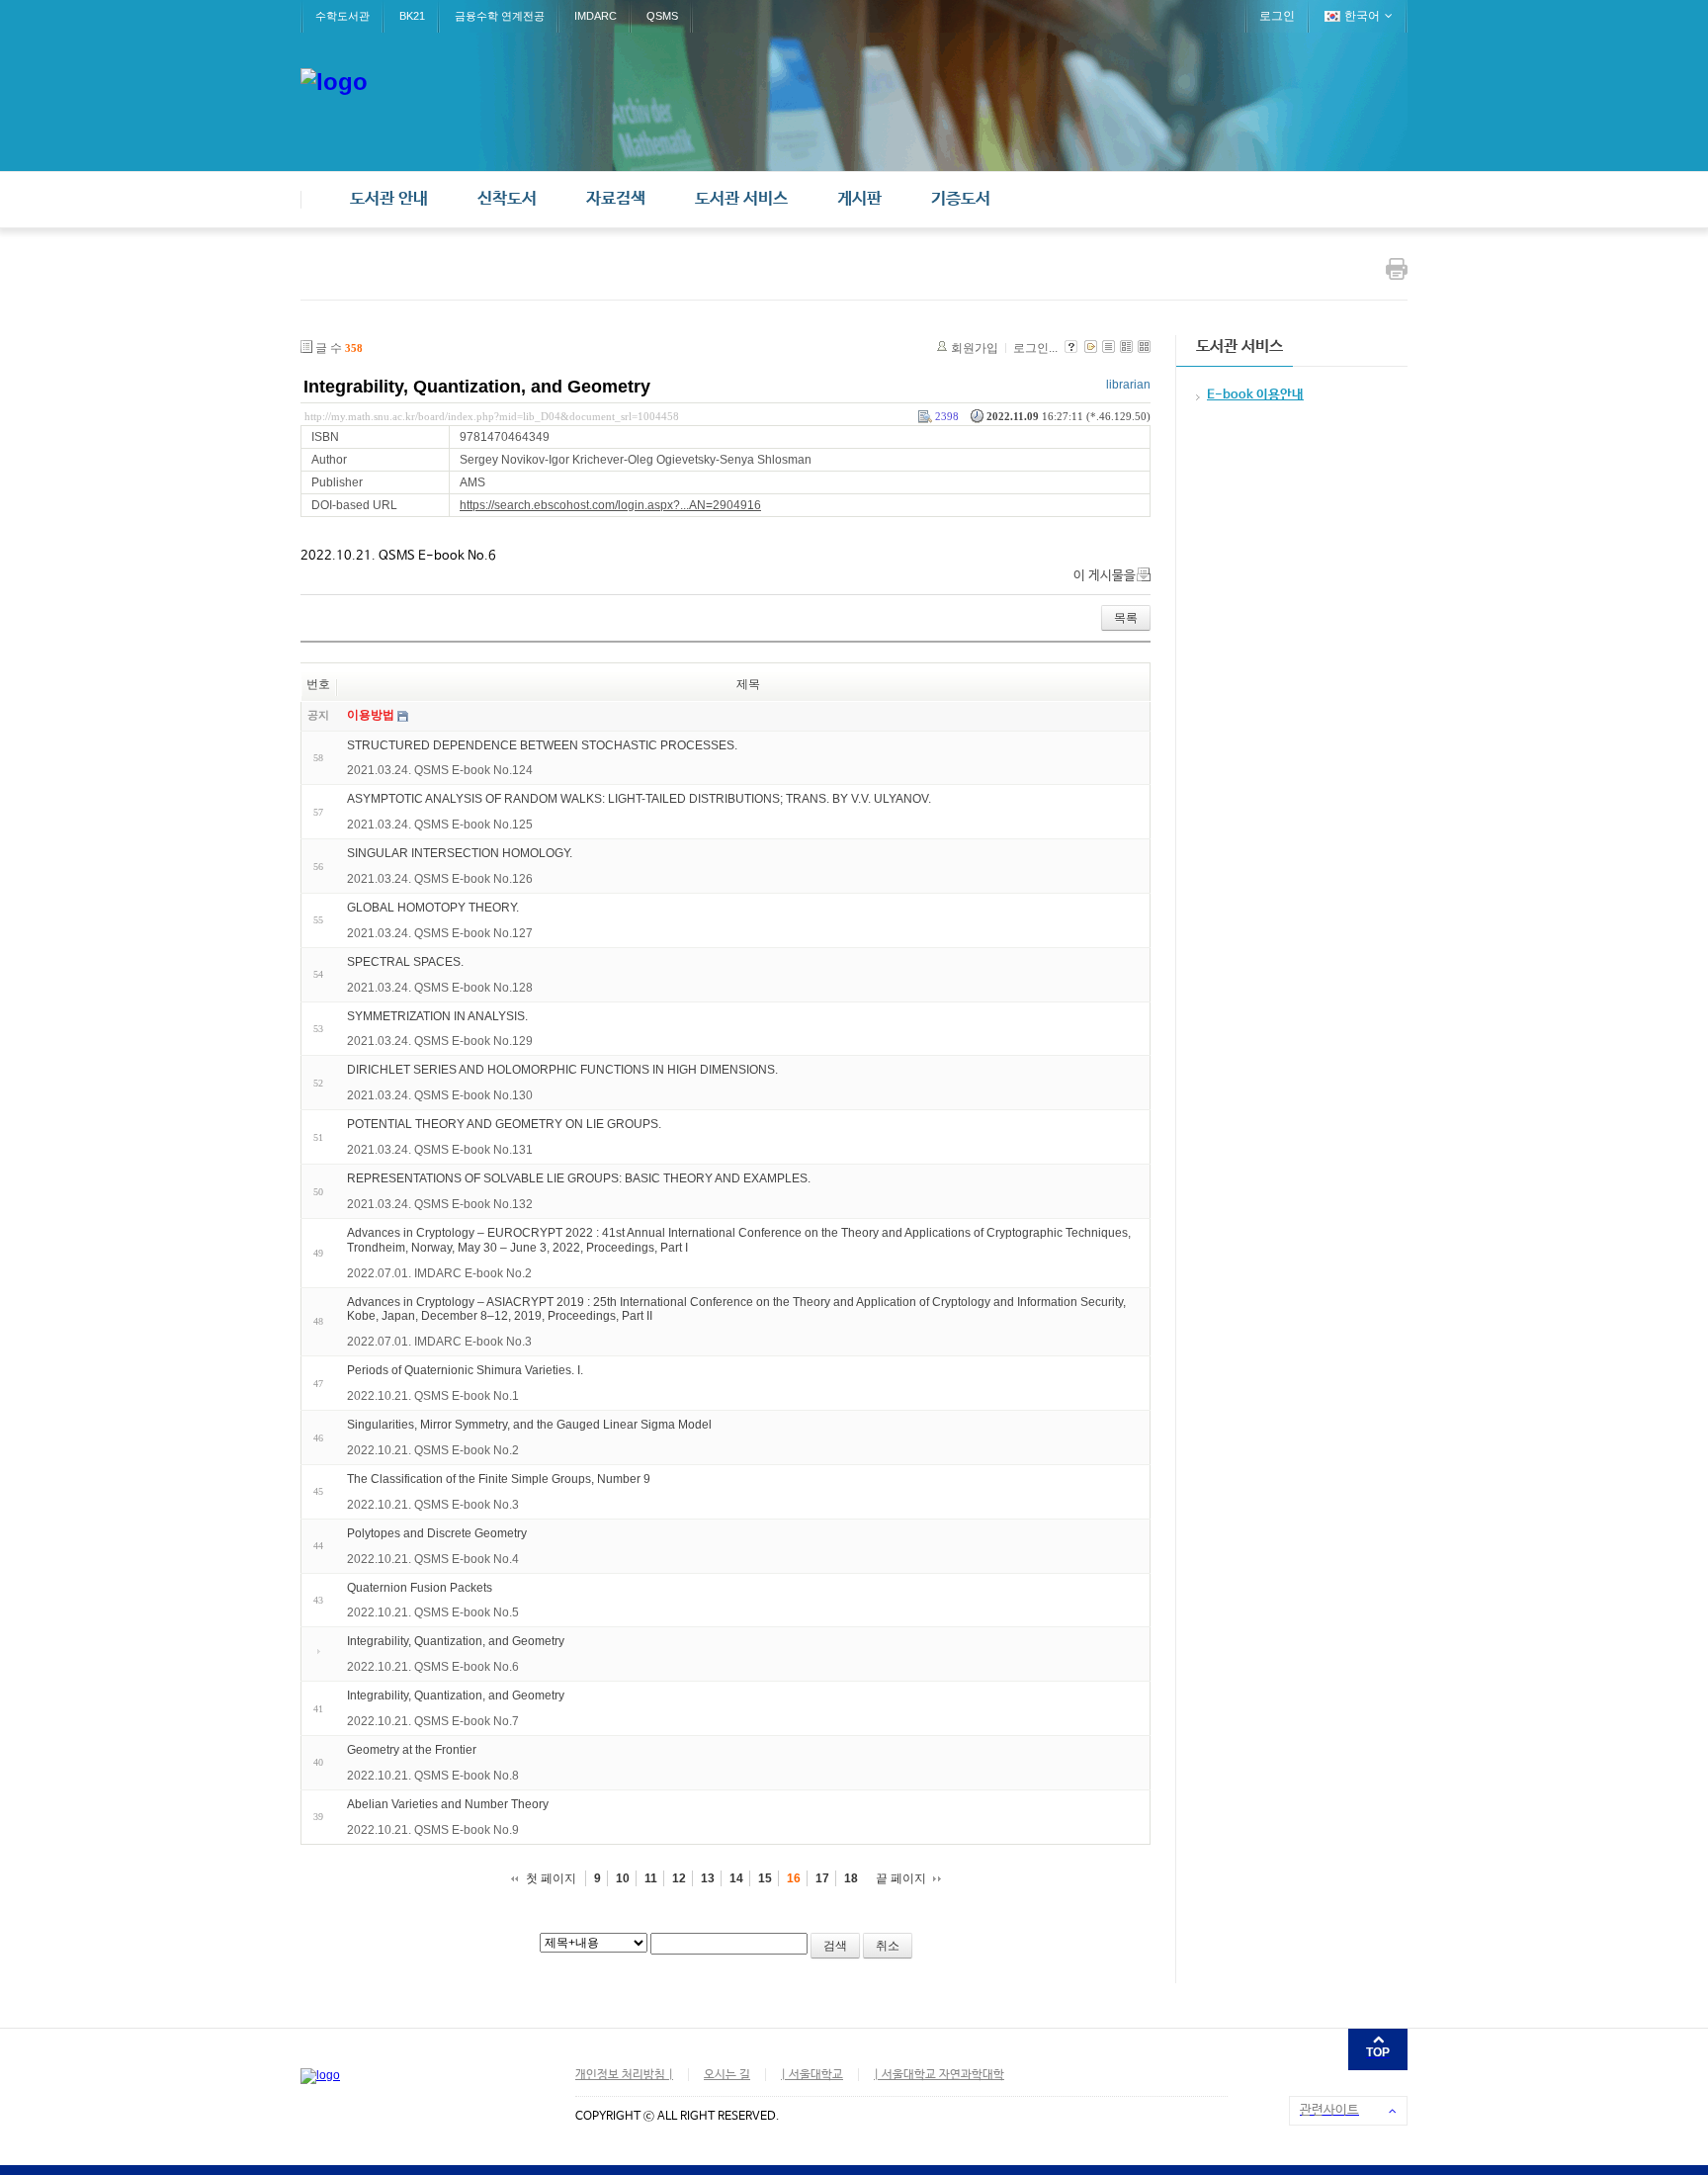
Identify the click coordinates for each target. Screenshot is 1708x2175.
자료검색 (616, 199)
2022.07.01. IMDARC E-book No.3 (439, 1342)
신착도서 (507, 199)
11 (651, 1878)
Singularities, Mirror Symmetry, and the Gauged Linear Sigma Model (529, 1425)
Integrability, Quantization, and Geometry (477, 387)
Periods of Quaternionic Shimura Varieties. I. (465, 1370)
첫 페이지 (551, 1878)
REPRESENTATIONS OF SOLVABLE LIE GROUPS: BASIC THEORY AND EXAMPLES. (579, 1178)
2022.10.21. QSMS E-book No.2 (433, 1450)
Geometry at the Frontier (412, 1750)
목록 (1126, 618)
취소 (888, 1946)
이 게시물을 (1105, 576)
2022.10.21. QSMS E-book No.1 (433, 1396)
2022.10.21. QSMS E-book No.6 (433, 1667)
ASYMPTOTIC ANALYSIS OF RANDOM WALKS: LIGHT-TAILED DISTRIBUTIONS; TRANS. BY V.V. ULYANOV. (639, 799)
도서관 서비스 (741, 199)
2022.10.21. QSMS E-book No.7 (433, 1721)
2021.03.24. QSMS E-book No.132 (440, 1204)
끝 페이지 (901, 1878)
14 (736, 1878)
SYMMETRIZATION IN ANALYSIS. (437, 1015)
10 (623, 1878)
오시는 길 (727, 2075)
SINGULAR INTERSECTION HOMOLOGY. (460, 853)
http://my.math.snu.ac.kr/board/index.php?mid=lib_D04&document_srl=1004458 (492, 416)
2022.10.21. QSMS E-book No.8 (433, 1776)
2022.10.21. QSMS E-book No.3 (433, 1505)
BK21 (412, 16)
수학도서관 (342, 16)
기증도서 (961, 199)
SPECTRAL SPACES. (405, 962)
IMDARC (596, 16)
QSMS (662, 16)
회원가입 (975, 348)
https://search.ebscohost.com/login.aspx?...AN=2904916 (610, 505)
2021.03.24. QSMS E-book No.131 (440, 1150)
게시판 (859, 199)
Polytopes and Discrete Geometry (437, 1533)
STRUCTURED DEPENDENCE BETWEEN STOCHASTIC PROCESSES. (542, 744)
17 (822, 1878)
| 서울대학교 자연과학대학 (939, 2075)
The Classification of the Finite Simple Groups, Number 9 (499, 1479)
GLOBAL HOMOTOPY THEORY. (433, 908)
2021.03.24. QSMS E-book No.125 (440, 825)
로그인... (1035, 348)
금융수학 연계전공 (500, 16)
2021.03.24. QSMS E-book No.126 (440, 879)
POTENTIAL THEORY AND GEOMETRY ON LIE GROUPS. (504, 1124)
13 (708, 1878)
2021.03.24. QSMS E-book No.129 (440, 1041)
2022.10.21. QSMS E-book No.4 (433, 1559)
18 (851, 1878)
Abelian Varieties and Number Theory (448, 1804)
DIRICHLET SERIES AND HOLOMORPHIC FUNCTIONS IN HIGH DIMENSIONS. (562, 1070)
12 (679, 1878)
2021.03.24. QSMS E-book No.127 (440, 933)
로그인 (1277, 16)
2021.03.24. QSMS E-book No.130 (440, 1095)
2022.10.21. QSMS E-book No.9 (433, 1830)
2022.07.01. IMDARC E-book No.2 (439, 1273)
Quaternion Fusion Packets (420, 1587)
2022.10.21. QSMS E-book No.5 (433, 1612)
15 (765, 1878)
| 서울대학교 (812, 2075)
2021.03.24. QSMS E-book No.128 (440, 988)
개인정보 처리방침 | (624, 2075)
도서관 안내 (389, 199)
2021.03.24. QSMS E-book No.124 (440, 770)
